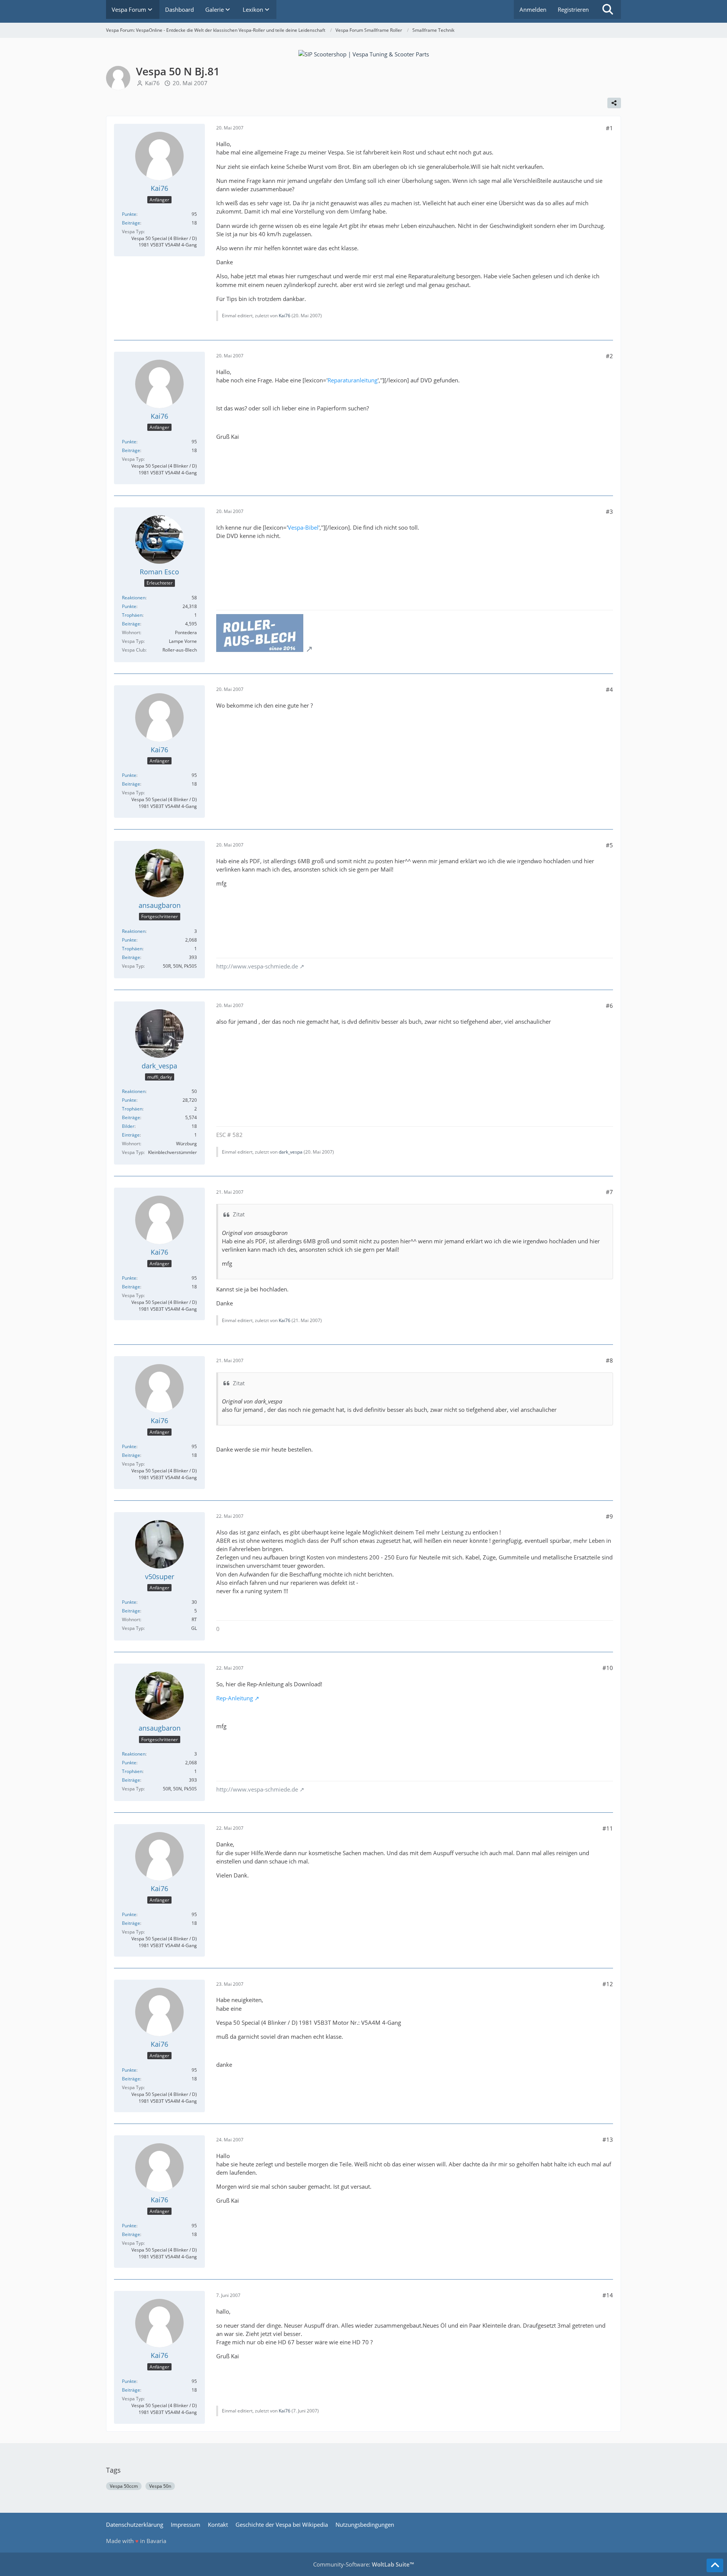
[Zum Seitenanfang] (715, 2565)
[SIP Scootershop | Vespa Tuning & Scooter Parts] (364, 53)
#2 (609, 356)
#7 (609, 1192)
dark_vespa (291, 1152)
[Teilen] (614, 103)
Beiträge (131, 223)
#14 (608, 2295)
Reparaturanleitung (353, 380)
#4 (609, 689)
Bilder (128, 1126)
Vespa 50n (160, 2486)
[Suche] (608, 9)
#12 (608, 1984)
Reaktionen (134, 598)
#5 (609, 845)
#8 (609, 1360)
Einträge (131, 1135)
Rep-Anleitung (235, 1698)
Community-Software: (363, 2564)
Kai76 (152, 83)
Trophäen (132, 615)
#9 (609, 1516)
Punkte (129, 214)
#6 (609, 1006)
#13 (608, 2139)
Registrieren (573, 9)
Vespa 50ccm (124, 2486)
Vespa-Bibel (303, 527)
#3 (609, 511)
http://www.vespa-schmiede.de (257, 966)
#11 (608, 1828)
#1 (609, 128)
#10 (608, 1668)
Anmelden (533, 9)
